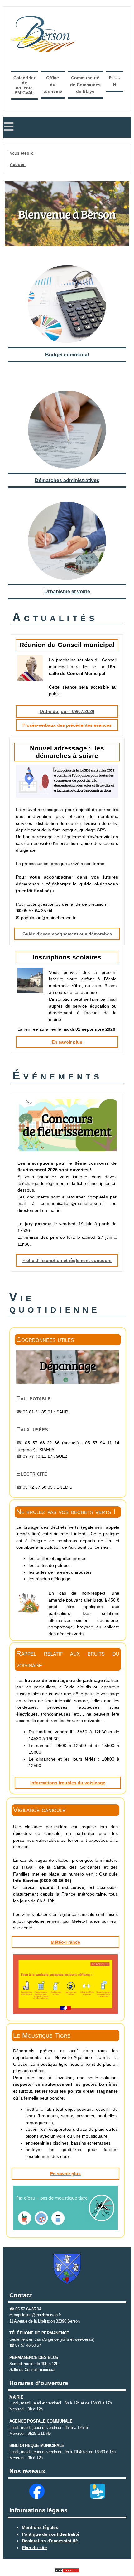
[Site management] (67, 2571)
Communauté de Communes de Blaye (85, 85)
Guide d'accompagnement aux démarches (67, 934)
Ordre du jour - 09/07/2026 (67, 711)
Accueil (18, 164)
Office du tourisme (53, 85)
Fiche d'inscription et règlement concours (67, 1260)
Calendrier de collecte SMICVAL (24, 85)
